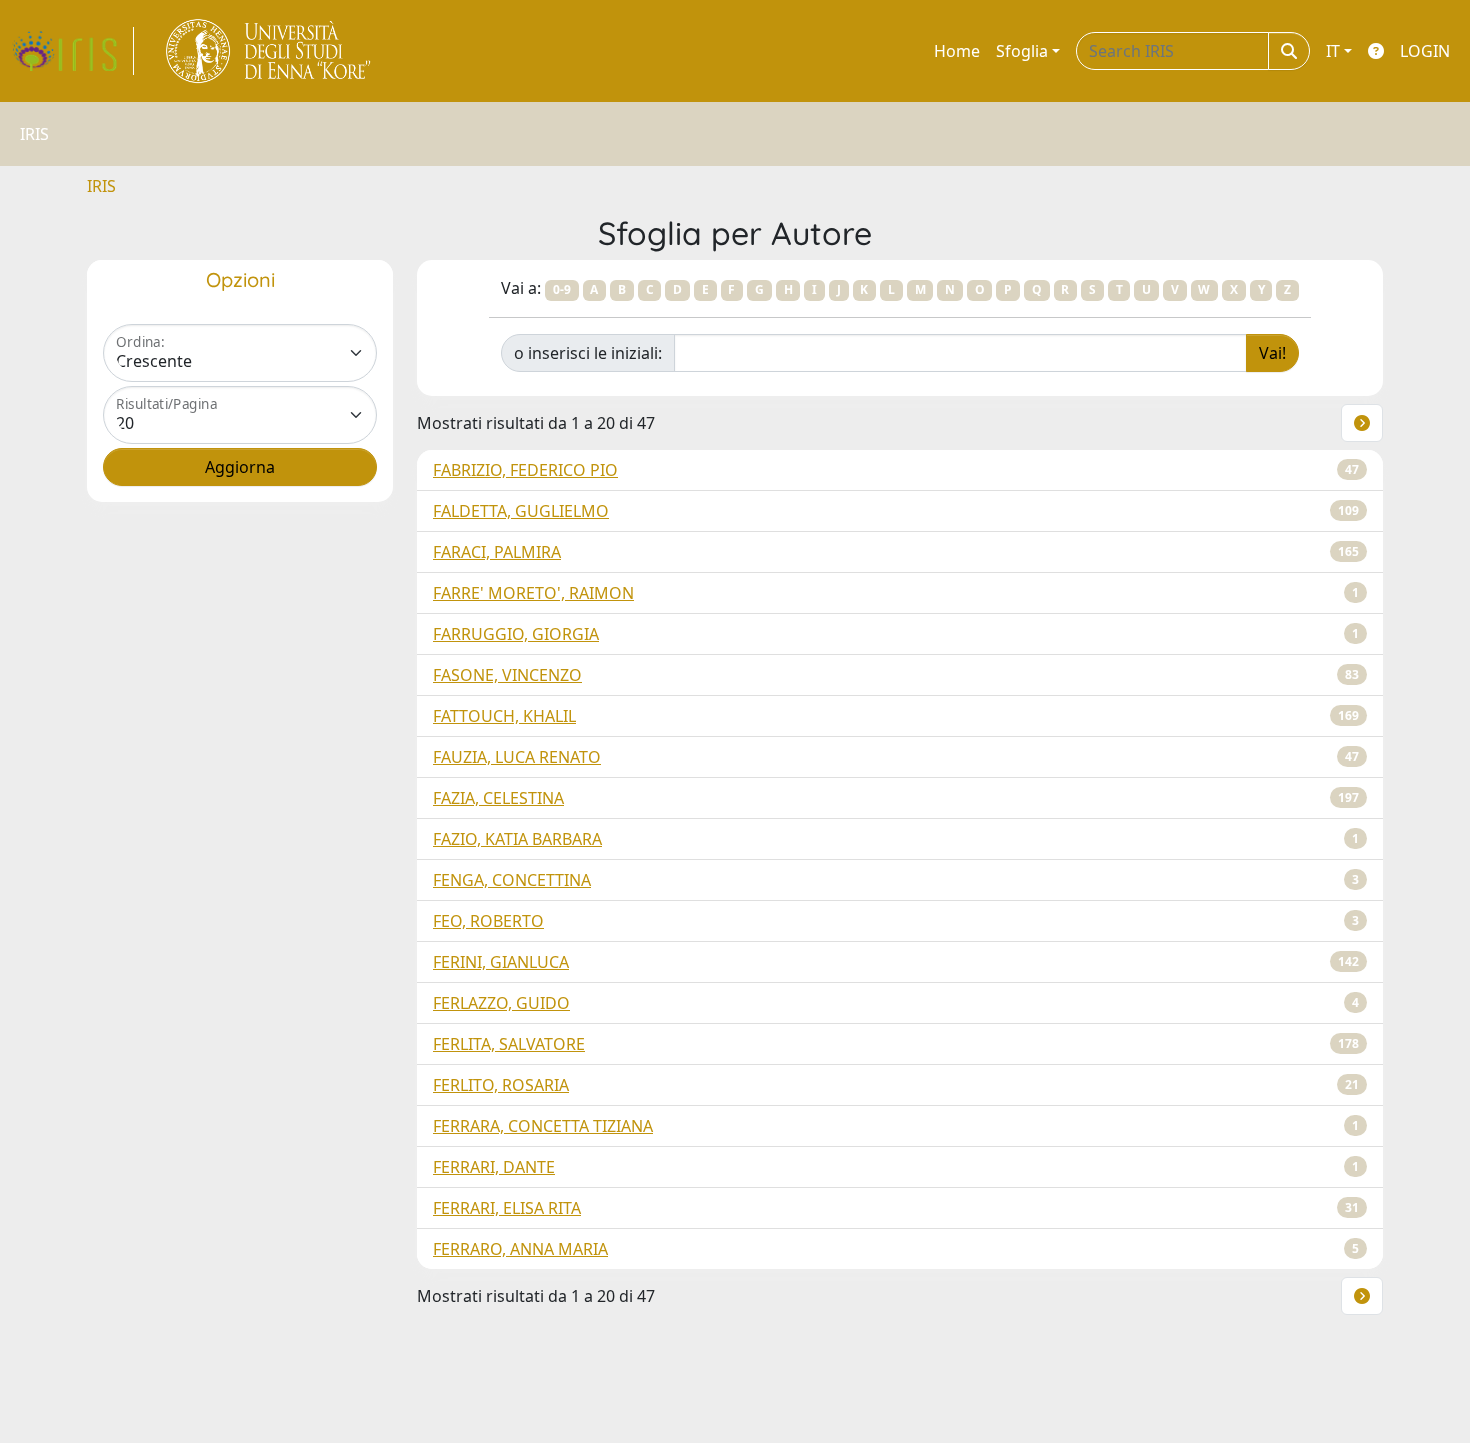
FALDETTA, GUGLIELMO (521, 511)
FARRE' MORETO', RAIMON (533, 593)
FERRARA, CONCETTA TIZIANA (543, 1126)
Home (957, 51)
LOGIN (1425, 51)
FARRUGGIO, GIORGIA (516, 634)
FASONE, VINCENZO (507, 675)
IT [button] (1333, 51)
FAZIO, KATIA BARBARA (517, 839)
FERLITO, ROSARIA (501, 1085)
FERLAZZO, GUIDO (501, 1003)
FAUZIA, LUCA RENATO (517, 757)
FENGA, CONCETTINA (512, 880)
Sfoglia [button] (1022, 51)
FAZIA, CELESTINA (498, 798)
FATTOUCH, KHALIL (504, 716)
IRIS (101, 186)
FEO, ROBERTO (488, 921)
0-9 (562, 289)
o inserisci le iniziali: (588, 353)
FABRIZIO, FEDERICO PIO (525, 470)
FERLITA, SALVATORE (509, 1044)
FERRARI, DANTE (494, 1167)
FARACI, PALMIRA (497, 552)
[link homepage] (73, 51)
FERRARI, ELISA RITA (507, 1208)
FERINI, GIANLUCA (501, 962)
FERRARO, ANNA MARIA (520, 1249)
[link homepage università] (269, 51)
